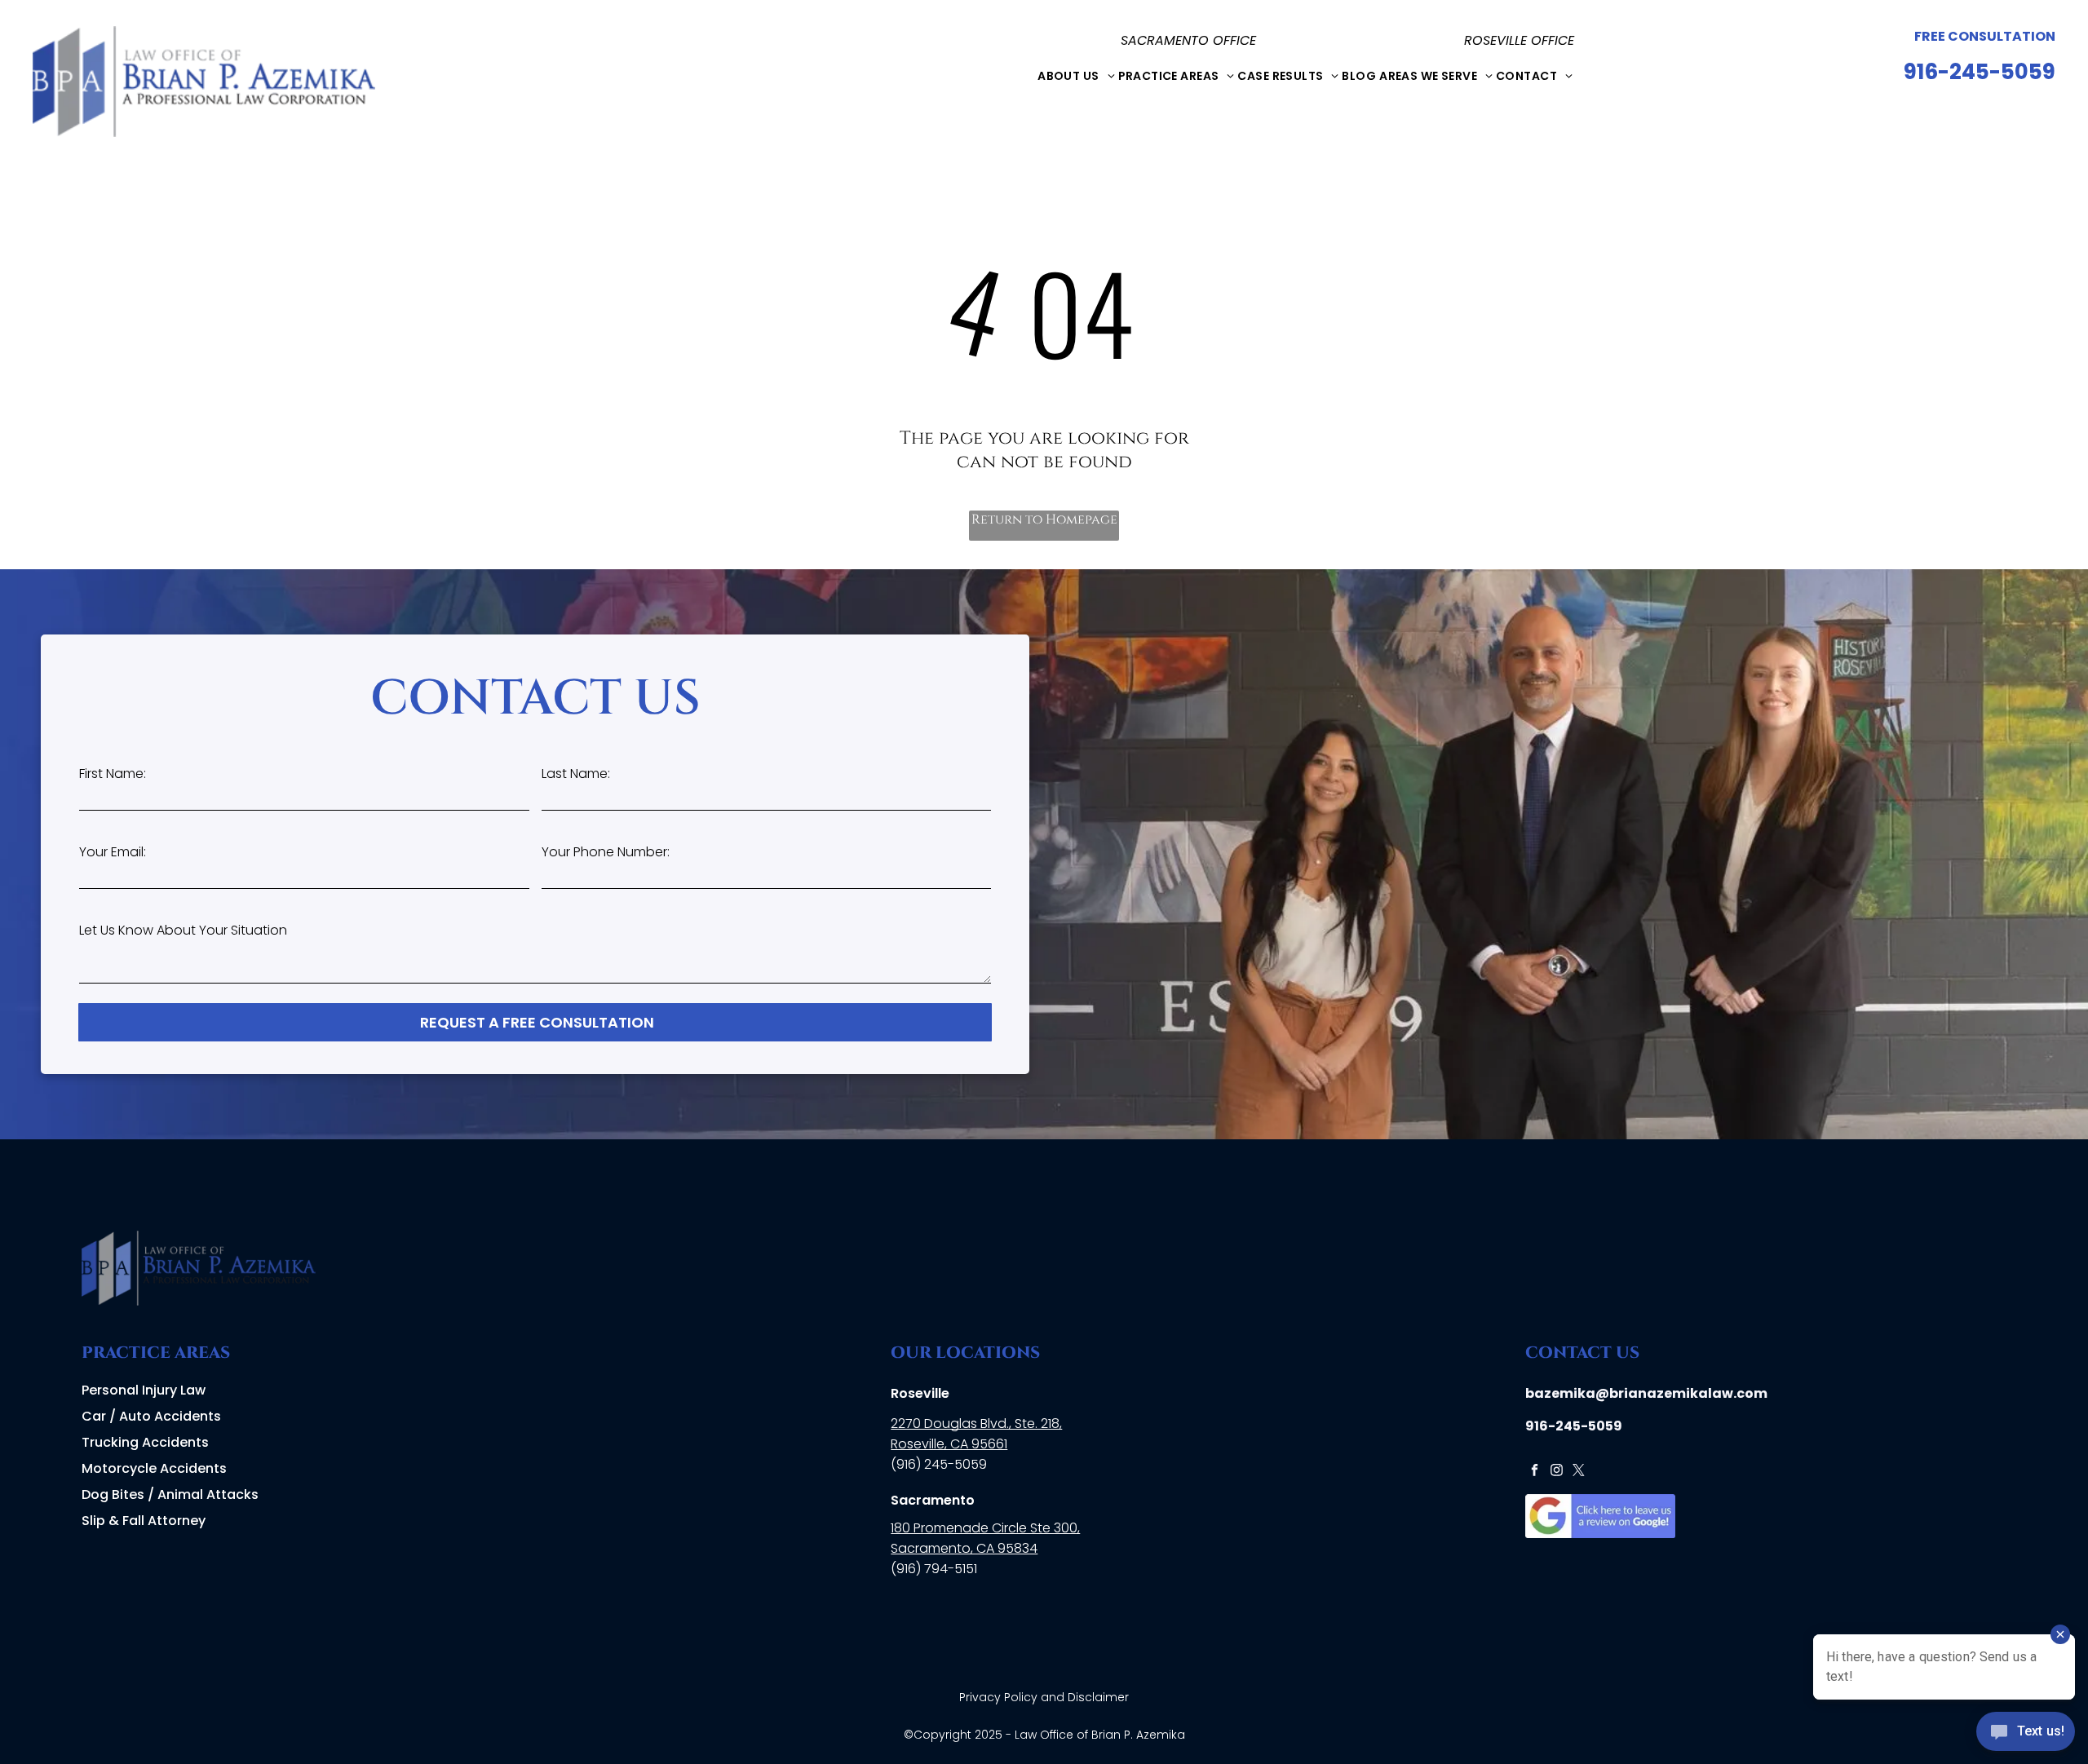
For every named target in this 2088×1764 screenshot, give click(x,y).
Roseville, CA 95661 (949, 1444)
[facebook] (1535, 1472)
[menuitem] (1076, 76)
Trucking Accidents (145, 1442)
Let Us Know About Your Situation (183, 930)
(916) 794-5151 (934, 1569)
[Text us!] (2026, 1733)
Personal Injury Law (144, 1390)
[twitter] (1579, 1472)
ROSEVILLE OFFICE (1519, 40)
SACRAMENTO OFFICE (1188, 40)
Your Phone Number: (606, 852)
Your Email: (113, 852)
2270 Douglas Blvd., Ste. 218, (976, 1424)
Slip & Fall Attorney (144, 1521)
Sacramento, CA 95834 (964, 1548)
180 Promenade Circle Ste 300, (985, 1528)
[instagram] (1557, 1472)
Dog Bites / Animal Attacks (170, 1494)
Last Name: (576, 774)
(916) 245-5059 (939, 1464)
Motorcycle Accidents (154, 1468)
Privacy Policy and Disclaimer (1044, 1697)
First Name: (113, 774)
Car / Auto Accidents (151, 1416)
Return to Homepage (1044, 519)
